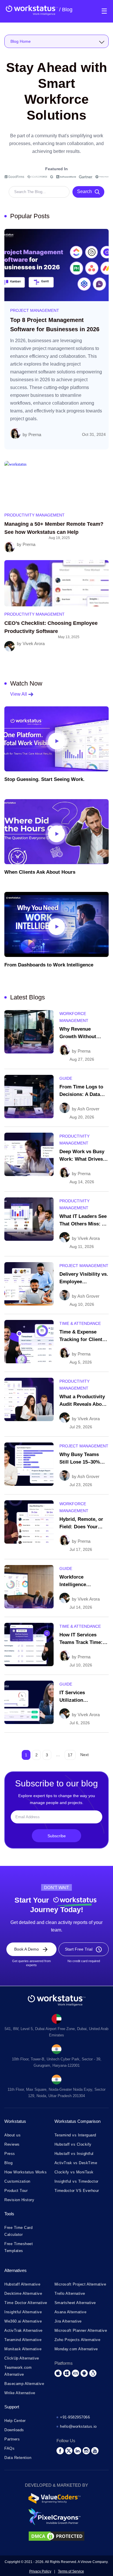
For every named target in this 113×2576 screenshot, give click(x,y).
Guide (66, 1078)
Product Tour (16, 2190)
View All (19, 694)
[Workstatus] (32, 10)
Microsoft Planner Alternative (81, 2330)
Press (10, 2153)
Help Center (15, 2420)
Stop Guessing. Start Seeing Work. (44, 779)
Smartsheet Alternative (75, 2302)
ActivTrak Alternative (23, 2330)
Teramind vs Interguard (75, 2135)
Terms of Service (71, 2571)
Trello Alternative (70, 2293)
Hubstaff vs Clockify (73, 2144)
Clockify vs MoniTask (74, 2172)
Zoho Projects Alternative (78, 2339)
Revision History (19, 2200)
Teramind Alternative (23, 2339)
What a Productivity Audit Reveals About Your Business (83, 1404)
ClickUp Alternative (22, 2358)
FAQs (9, 2448)
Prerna (35, 435)
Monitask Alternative (23, 2349)
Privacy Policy (40, 2571)
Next (84, 1755)
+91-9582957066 (75, 2417)
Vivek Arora (34, 643)
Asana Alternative (71, 2312)
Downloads (14, 2430)
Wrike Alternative (20, 2393)
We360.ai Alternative (23, 2321)
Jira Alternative (68, 2321)
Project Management (35, 310)
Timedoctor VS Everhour (77, 2190)
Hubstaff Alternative (22, 2284)
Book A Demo (27, 1949)
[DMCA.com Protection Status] (57, 2540)
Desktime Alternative (23, 2293)
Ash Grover (88, 1109)
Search (84, 191)
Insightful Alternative (23, 2312)
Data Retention (18, 2457)
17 (70, 1755)
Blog (66, 10)
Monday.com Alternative (76, 2349)
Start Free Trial (79, 1949)
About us (12, 2135)
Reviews (12, 2144)
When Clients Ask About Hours (40, 872)
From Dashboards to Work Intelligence (49, 965)
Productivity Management (34, 515)
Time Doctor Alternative (26, 2302)
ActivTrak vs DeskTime (76, 2163)
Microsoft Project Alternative (80, 2284)
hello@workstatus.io (78, 2426)
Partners (12, 2439)
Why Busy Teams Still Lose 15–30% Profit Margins (80, 1462)
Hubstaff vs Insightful (74, 2153)
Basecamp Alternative (24, 2383)
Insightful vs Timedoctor (76, 2181)
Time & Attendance (80, 1323)
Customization (17, 2181)
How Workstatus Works (25, 2172)
